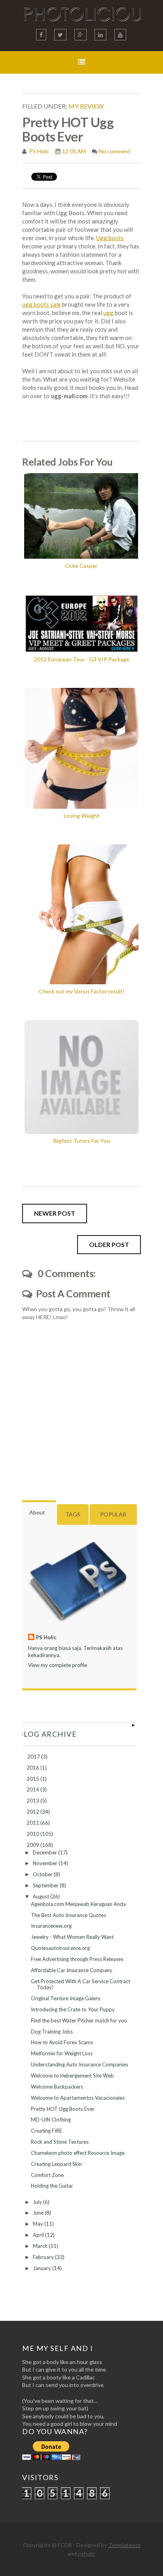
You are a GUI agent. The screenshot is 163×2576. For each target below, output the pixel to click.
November (46, 1863)
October (43, 1874)
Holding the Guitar (52, 2186)
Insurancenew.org (51, 1926)
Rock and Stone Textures (60, 2142)
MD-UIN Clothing (51, 2120)
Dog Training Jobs (52, 2032)
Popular (113, 1514)
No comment (115, 151)
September (46, 1885)
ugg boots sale (42, 304)
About (37, 1512)
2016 (33, 1768)
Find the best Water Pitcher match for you (79, 2020)
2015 (33, 1779)
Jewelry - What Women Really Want (72, 1937)
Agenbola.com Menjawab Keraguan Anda (78, 1904)
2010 (33, 1834)
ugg (108, 313)
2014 (33, 1789)
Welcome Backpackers (57, 2087)
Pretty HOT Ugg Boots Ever (63, 2109)
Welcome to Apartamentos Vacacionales (78, 2098)
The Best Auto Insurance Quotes (68, 1915)
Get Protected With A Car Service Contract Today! (81, 1984)
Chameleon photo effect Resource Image (78, 2153)
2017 (34, 1757)
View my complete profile (58, 1665)
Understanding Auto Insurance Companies (80, 2064)
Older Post (109, 1244)
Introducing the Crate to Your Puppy (73, 2009)
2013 (33, 1801)
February (44, 2257)
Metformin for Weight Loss (62, 2053)
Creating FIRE (46, 2131)
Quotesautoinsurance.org (60, 1948)
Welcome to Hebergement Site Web (72, 2076)
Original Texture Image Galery (66, 1998)
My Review (86, 106)
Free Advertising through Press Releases (77, 1959)
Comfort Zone (47, 2175)
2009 (33, 1845)
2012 (33, 1812)
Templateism (124, 2545)
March (41, 2246)
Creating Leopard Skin (56, 2164)
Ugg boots (110, 238)
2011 (33, 1823)
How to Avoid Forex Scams (62, 2042)
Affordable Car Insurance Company (72, 1970)
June (39, 2213)
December (45, 1852)
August (42, 1896)
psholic (87, 2554)
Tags (73, 1514)
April (39, 2235)
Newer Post (55, 1213)
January (43, 2268)
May (39, 2224)
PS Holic (39, 151)
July (38, 2202)
